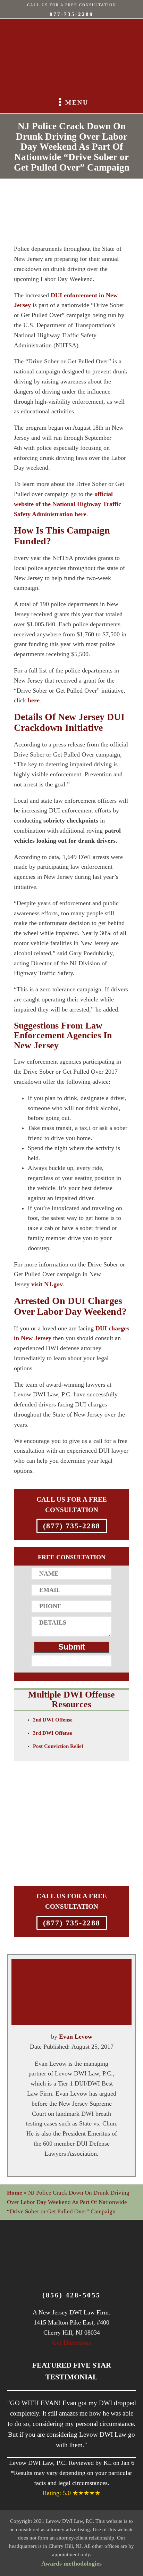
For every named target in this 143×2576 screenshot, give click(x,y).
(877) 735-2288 (72, 1526)
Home (15, 2193)
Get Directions (71, 2343)
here (34, 700)
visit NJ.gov (47, 1284)
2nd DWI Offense (53, 1720)
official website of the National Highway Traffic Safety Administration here (68, 504)
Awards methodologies (71, 2563)
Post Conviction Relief (58, 1746)
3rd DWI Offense (53, 1733)
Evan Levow (76, 2037)
